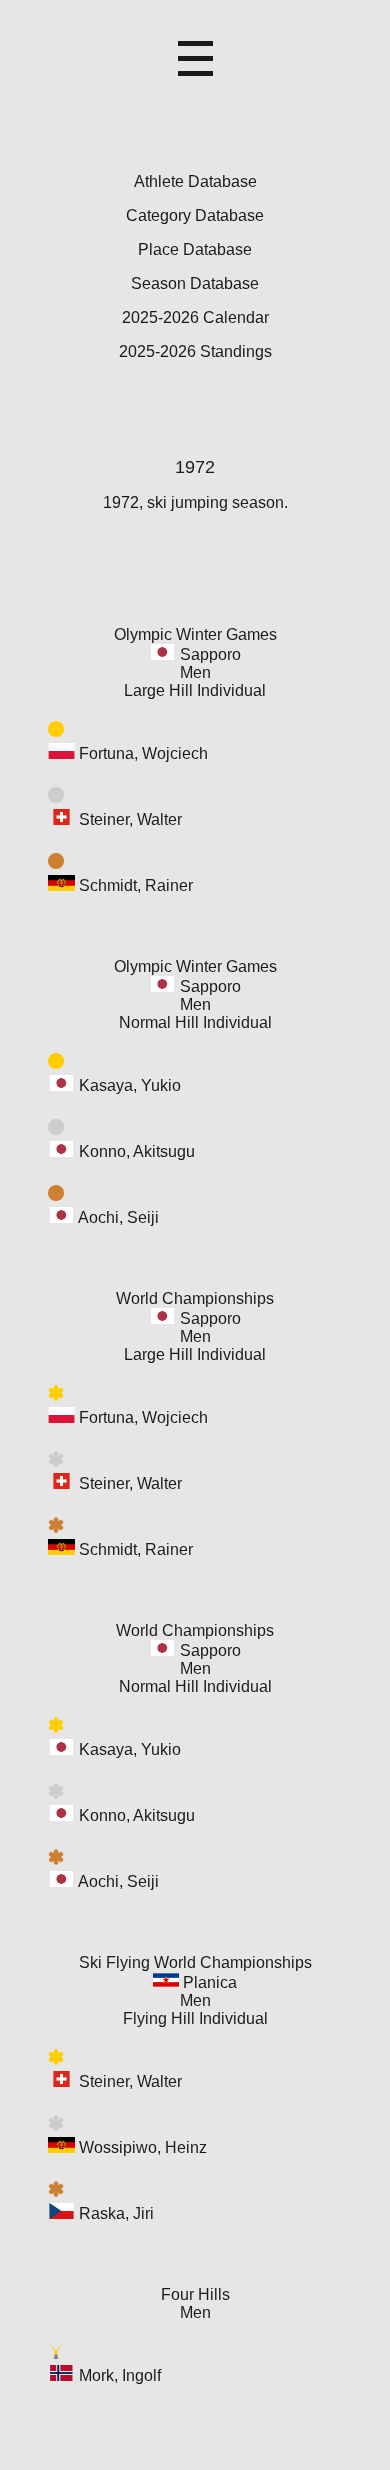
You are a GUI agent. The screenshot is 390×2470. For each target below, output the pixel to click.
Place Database (195, 249)
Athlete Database (195, 181)
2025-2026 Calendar (195, 317)
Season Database (195, 283)
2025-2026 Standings (195, 351)
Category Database (195, 215)
